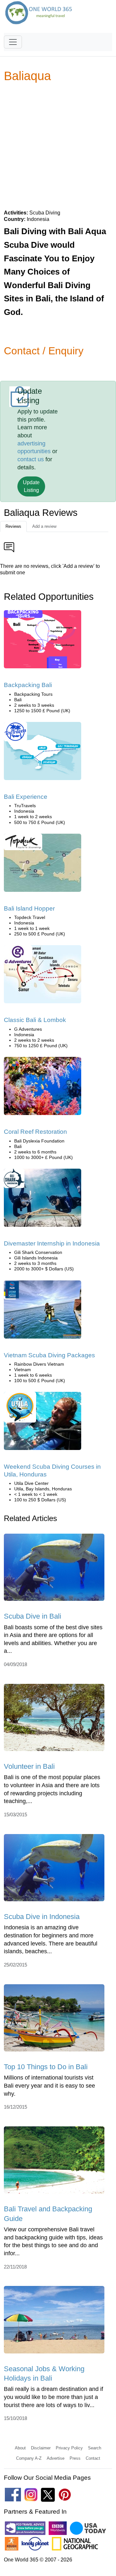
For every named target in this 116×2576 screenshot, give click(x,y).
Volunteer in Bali (29, 1766)
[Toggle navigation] (13, 42)
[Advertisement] (58, 146)
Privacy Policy (69, 2448)
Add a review (44, 526)
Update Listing (31, 486)
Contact (93, 2458)
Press (75, 2458)
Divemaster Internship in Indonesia (52, 1243)
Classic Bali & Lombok (35, 1020)
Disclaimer (41, 2448)
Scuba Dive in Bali (33, 1616)
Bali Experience (26, 797)
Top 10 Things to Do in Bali (46, 2067)
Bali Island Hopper (29, 908)
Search (95, 2448)
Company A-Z (29, 2458)
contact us (31, 459)
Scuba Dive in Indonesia (42, 1917)
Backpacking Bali (28, 685)
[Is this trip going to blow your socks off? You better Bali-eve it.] (43, 753)
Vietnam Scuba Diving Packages (49, 1355)
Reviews (13, 526)
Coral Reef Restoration (35, 1132)
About (20, 2448)
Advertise (56, 2458)
